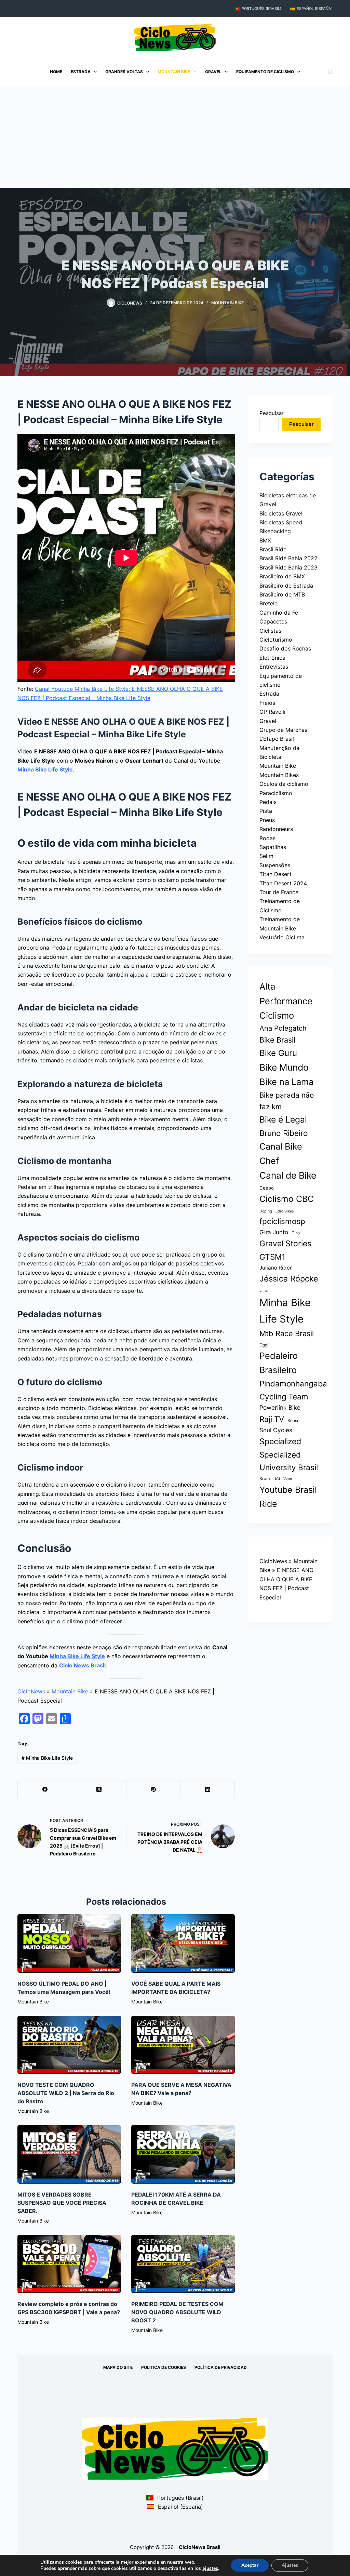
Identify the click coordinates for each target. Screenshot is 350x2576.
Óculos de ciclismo (284, 784)
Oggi (264, 1345)
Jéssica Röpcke (289, 1279)
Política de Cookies (164, 2367)
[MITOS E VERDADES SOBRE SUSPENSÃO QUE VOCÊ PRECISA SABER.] (69, 2154)
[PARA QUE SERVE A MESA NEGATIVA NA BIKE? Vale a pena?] (183, 2045)
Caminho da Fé (279, 613)
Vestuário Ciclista (282, 937)
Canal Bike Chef (281, 1153)
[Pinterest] (154, 1790)
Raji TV (272, 1419)
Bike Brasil (277, 1040)
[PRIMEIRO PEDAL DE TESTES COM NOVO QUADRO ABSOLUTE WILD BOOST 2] (183, 2264)
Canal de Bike (288, 1175)
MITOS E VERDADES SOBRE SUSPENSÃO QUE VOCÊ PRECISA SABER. (62, 2203)
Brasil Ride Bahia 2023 (288, 567)
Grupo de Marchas (283, 730)
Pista (266, 811)
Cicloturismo (276, 640)
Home (56, 72)
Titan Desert (275, 874)
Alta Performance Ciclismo (286, 1001)
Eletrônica (272, 658)
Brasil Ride (273, 549)
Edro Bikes (285, 1211)
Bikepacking (275, 531)
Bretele (268, 603)
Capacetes (273, 621)
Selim (266, 856)
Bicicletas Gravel (281, 513)
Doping (266, 1211)
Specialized (280, 1441)
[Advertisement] (175, 137)
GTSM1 (272, 1257)
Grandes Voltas (124, 72)
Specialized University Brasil (289, 1461)
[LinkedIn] (208, 1790)
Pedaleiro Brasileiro (279, 1363)
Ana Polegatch (283, 1028)
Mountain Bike (174, 72)
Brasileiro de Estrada (286, 586)
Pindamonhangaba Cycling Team (293, 1390)
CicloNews (31, 1691)
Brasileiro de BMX (282, 576)
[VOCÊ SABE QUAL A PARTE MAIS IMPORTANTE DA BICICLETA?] (183, 1943)
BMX (265, 540)
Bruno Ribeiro (284, 1133)
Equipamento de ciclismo (265, 72)
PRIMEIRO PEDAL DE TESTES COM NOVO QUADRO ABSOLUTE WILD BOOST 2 (177, 2312)
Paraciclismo (276, 793)
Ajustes (290, 2565)
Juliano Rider (276, 1268)
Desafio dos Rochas (285, 648)
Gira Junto (274, 1232)
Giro (296, 1233)
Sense (293, 1420)
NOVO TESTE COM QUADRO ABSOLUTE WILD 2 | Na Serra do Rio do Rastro (66, 2093)
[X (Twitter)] (99, 1790)
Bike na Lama (286, 1082)
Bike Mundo (284, 1067)
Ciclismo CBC (287, 1199)
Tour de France (279, 892)
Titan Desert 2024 (283, 883)
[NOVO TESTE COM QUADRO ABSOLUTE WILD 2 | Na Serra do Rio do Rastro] (69, 2045)
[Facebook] (45, 1790)
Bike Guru (278, 1053)
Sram (265, 1479)
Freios (267, 703)
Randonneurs (276, 829)
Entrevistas (274, 667)
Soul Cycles (276, 1430)
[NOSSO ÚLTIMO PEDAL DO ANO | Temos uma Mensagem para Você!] (69, 1943)
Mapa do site (118, 2367)
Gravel (213, 72)
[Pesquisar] (330, 72)
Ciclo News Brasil (82, 1665)
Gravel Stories (285, 1244)
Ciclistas (270, 631)
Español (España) (315, 9)
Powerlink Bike (280, 1407)
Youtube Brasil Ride (288, 1497)
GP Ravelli (272, 712)
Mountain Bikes (279, 775)
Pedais (268, 802)
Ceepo (267, 1188)
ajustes (210, 2568)
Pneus (267, 820)
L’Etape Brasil (277, 739)
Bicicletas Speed (281, 522)
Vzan (288, 1479)
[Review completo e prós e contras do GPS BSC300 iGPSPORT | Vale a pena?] (69, 2264)
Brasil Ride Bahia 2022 (288, 558)
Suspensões (275, 865)
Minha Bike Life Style (45, 769)
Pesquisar (272, 413)
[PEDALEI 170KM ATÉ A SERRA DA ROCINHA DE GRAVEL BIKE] (183, 2154)
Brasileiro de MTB (282, 594)
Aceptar (250, 2565)
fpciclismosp (282, 1221)
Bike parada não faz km (287, 1101)
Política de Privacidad (221, 2367)
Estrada (81, 72)
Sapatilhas (273, 847)
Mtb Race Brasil (287, 1333)
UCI (277, 1479)
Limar (264, 1291)
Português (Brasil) (261, 9)
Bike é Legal (283, 1119)
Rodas (267, 838)
